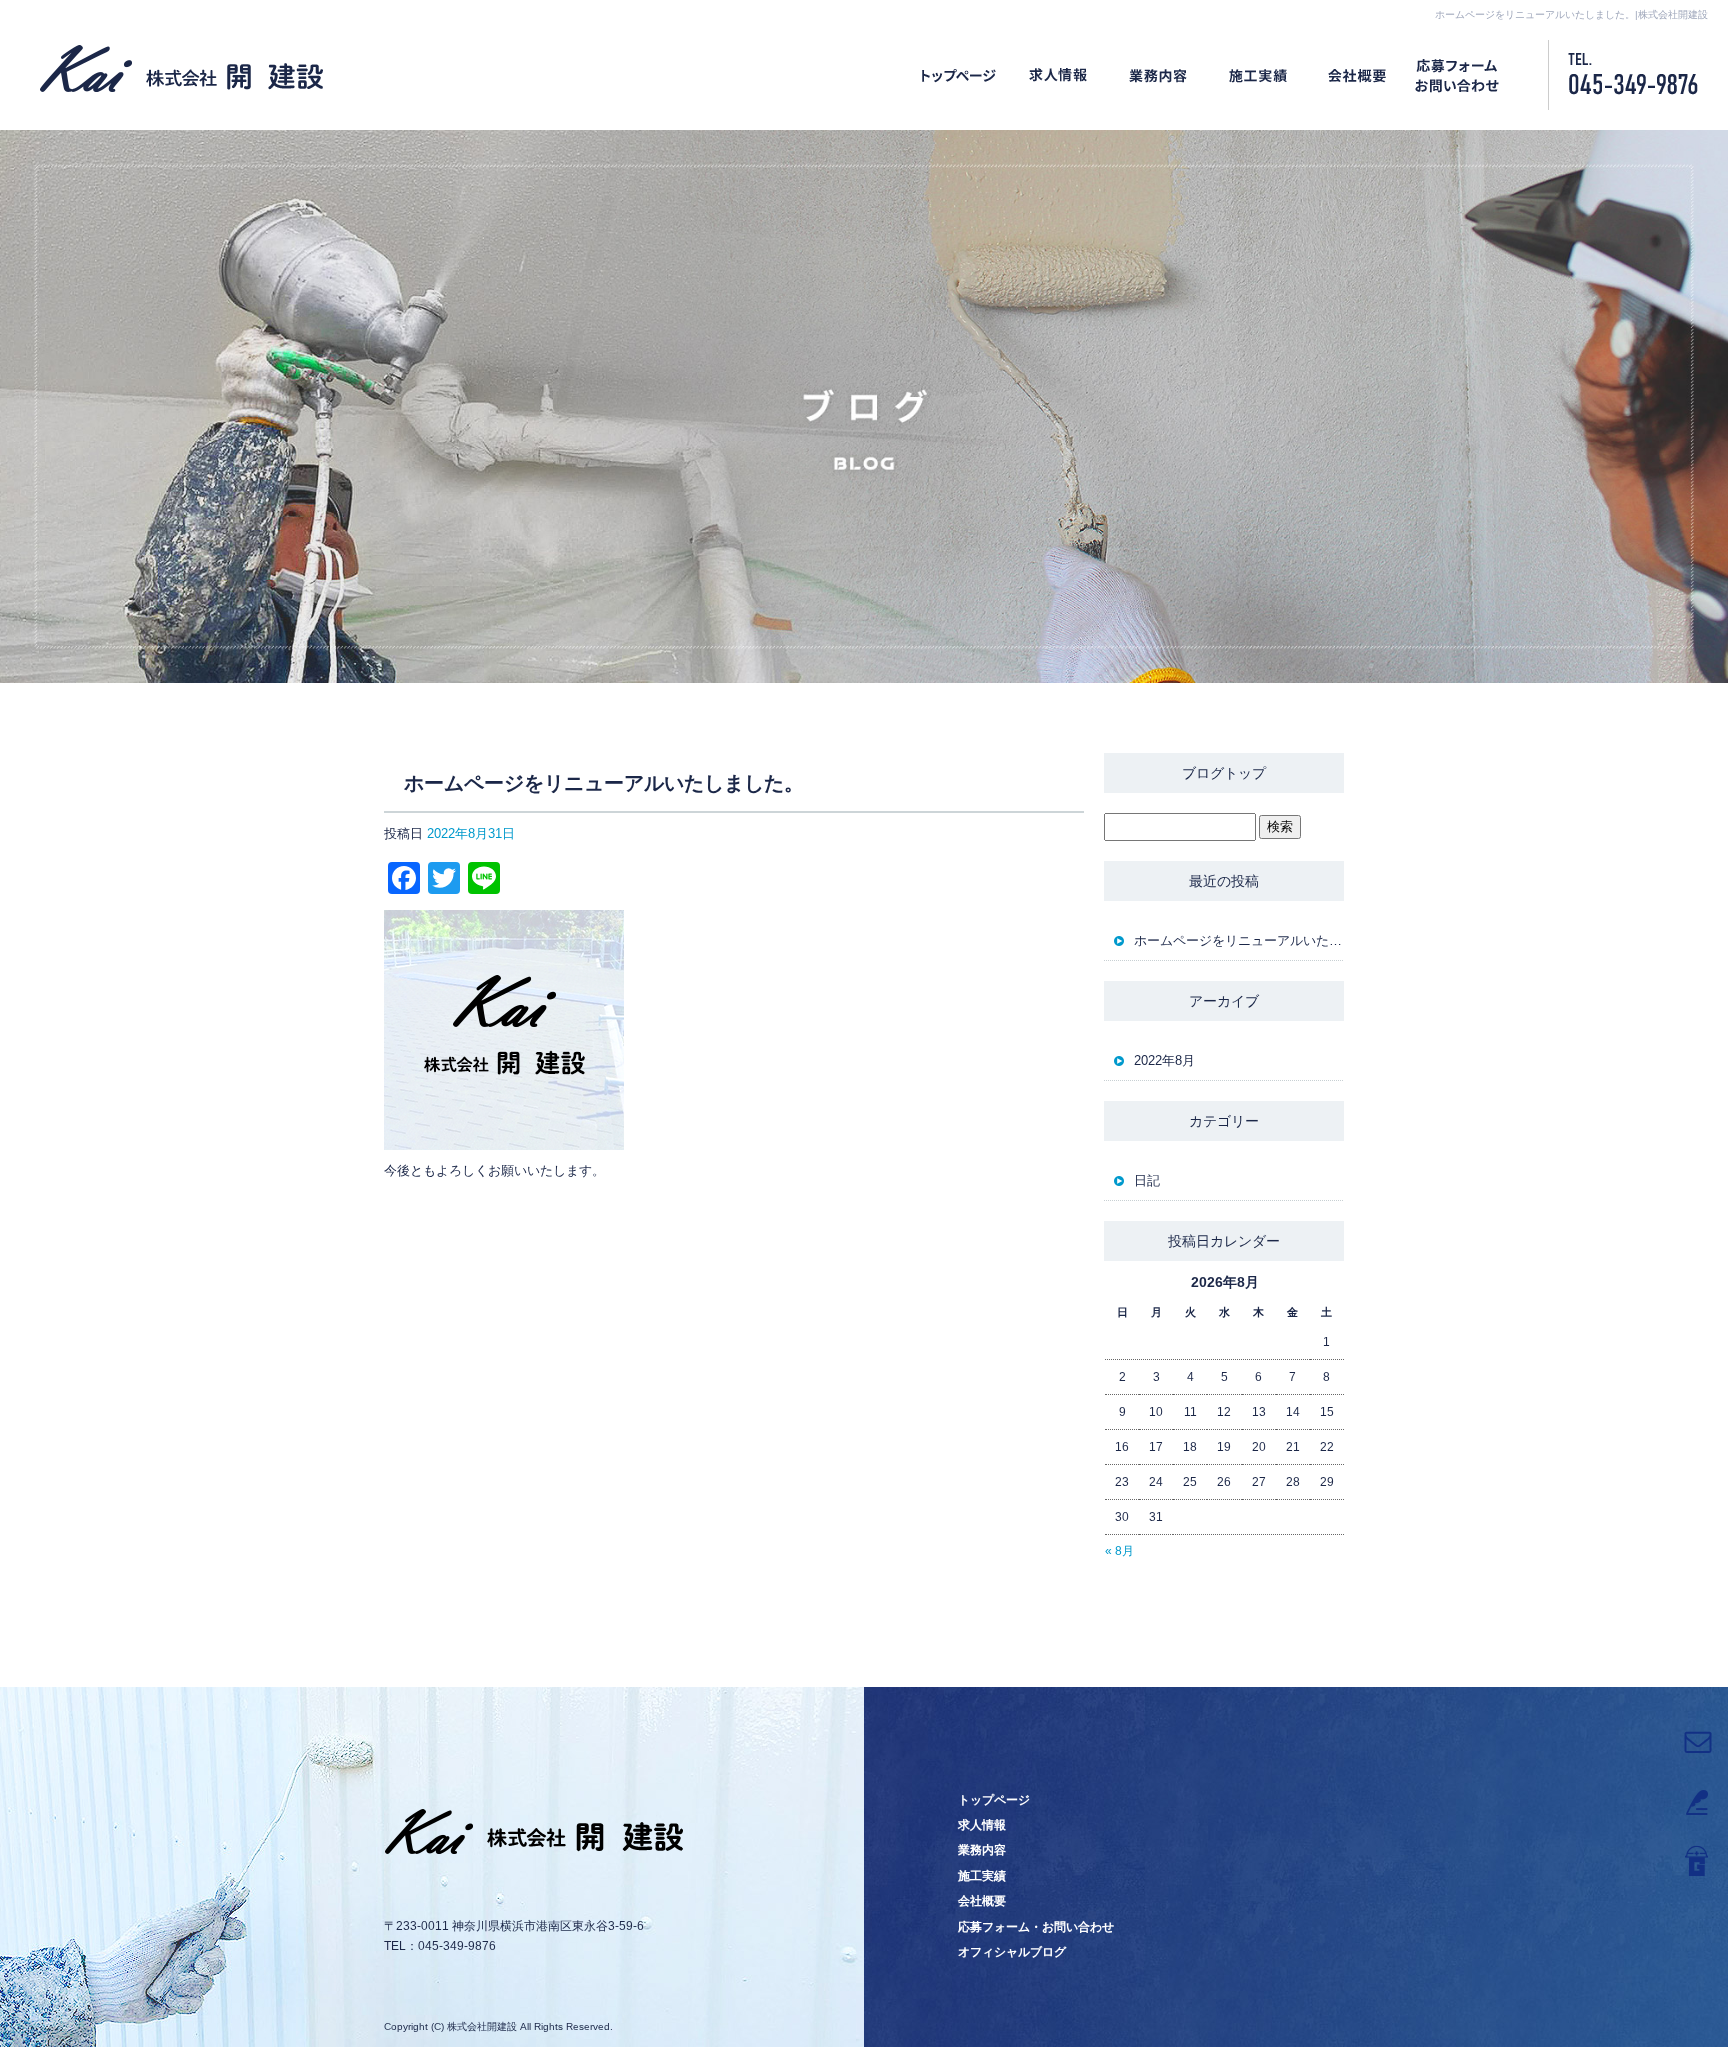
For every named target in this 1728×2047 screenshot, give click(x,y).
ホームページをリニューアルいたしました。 (1239, 940)
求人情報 (1058, 75)
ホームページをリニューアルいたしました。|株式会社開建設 (1571, 14)
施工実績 (1258, 75)
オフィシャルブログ (1012, 1952)
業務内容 (1158, 75)
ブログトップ (1224, 773)
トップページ (958, 75)
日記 (1147, 1180)
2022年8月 (1164, 1060)
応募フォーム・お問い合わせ (1458, 75)
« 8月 (1119, 1551)
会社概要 (1358, 75)
